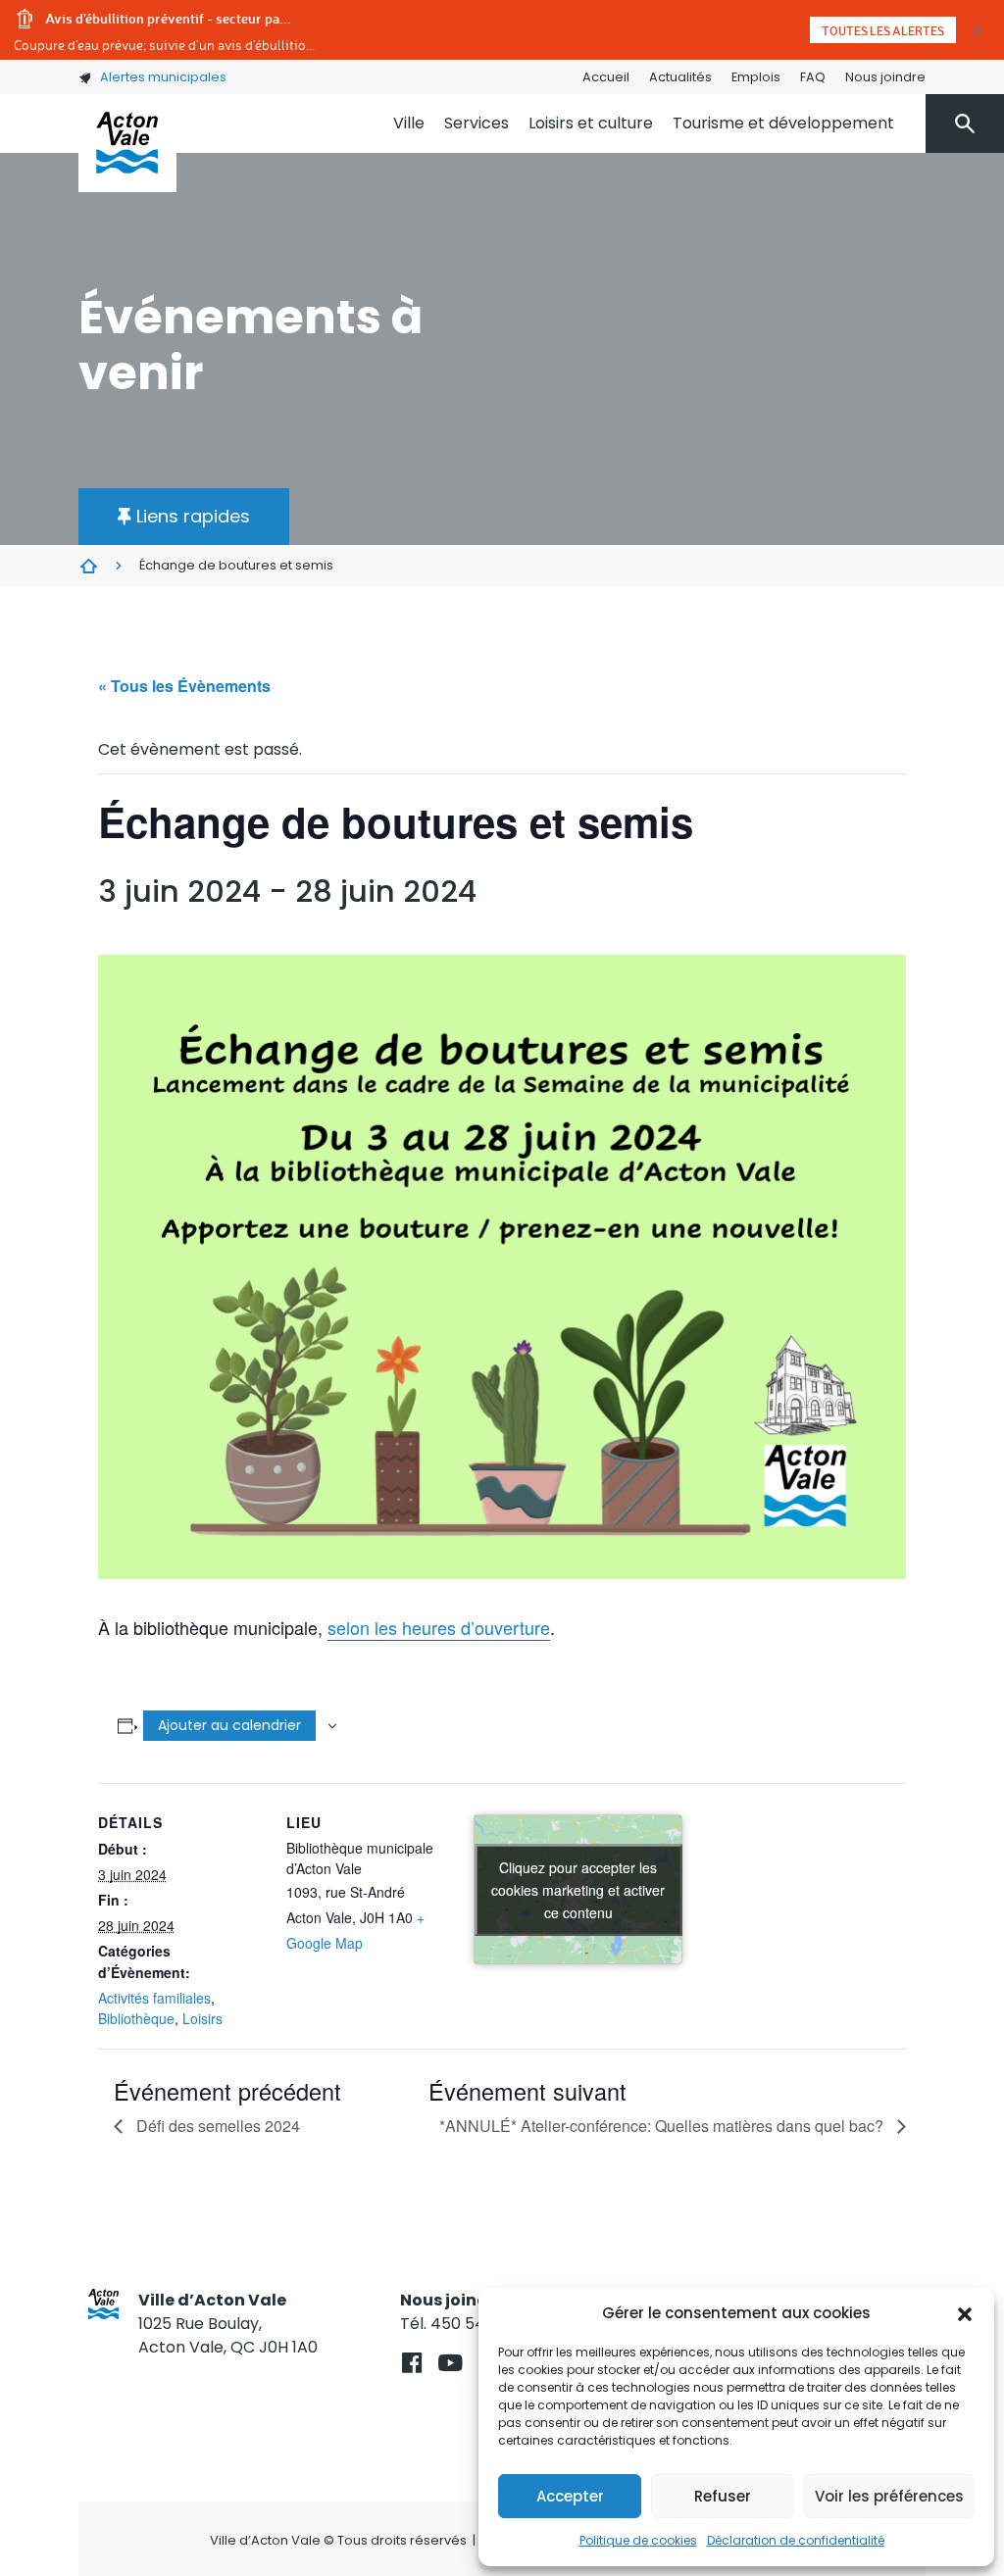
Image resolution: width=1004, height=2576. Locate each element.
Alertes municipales (163, 77)
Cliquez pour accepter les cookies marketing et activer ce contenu (578, 1889)
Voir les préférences (889, 2496)
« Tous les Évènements (184, 686)
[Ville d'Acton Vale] (127, 143)
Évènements (88, 566)
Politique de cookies (638, 2540)
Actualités (680, 77)
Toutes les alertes (883, 30)
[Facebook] (411, 2363)
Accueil (606, 77)
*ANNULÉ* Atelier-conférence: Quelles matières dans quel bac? (663, 2126)
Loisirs (202, 2018)
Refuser (723, 2496)
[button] (965, 2313)
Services (477, 123)
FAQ (813, 77)
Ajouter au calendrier (229, 1725)
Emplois (756, 77)
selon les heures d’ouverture (439, 1627)
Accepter (570, 2496)
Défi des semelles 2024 (216, 2126)
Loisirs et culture (591, 123)
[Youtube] (450, 2363)
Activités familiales (154, 1998)
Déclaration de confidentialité (796, 2540)
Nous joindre (885, 77)
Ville (409, 123)
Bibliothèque (136, 2018)
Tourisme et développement (783, 123)
